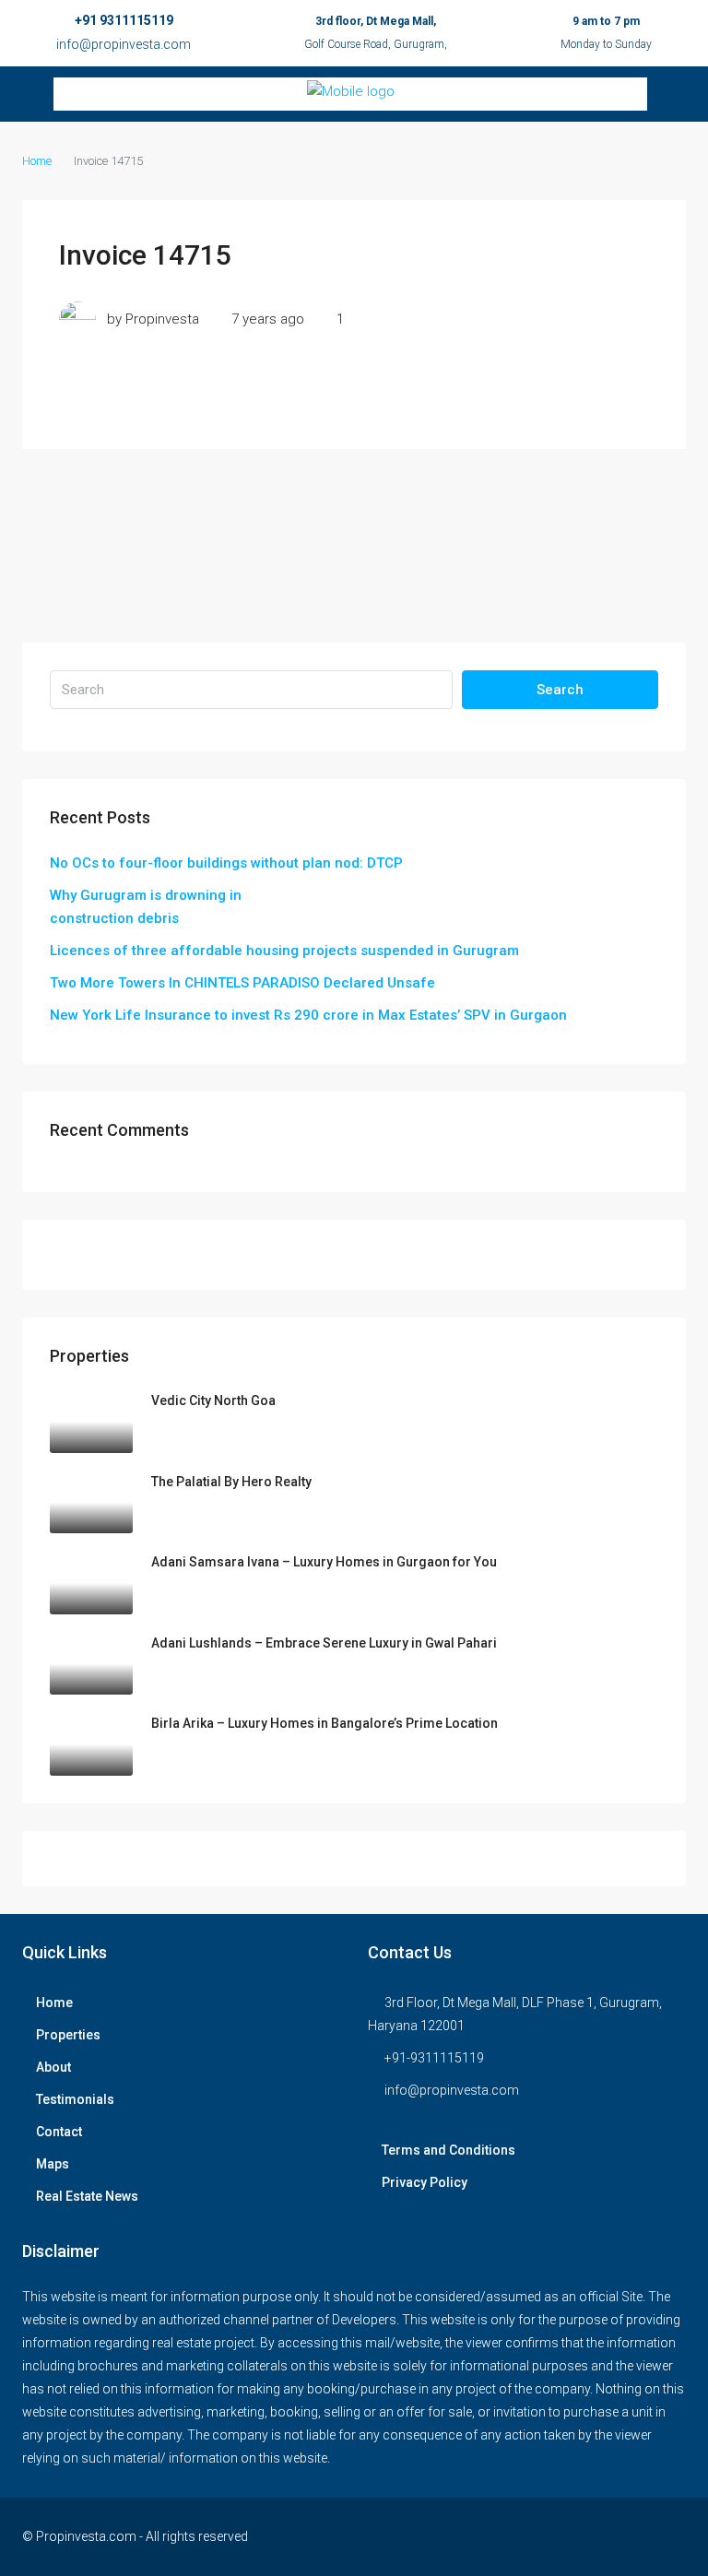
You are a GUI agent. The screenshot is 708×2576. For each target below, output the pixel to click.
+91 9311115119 (124, 20)
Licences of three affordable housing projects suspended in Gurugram (284, 951)
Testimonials (75, 2099)
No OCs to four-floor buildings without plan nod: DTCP (226, 863)
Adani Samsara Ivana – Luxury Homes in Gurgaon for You (324, 1562)
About (53, 2067)
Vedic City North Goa (213, 1400)
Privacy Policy (425, 2182)
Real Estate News (87, 2196)
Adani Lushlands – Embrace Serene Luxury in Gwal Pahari (324, 1643)
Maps (53, 2164)
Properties (68, 2035)
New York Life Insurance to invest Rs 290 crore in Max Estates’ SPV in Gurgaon (308, 1015)
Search (560, 690)
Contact (59, 2132)
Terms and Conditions (448, 2150)
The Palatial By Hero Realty (231, 1482)
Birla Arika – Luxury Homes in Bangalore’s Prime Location (324, 1723)
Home (54, 2003)
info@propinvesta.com (124, 44)
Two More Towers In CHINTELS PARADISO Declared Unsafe (242, 983)
